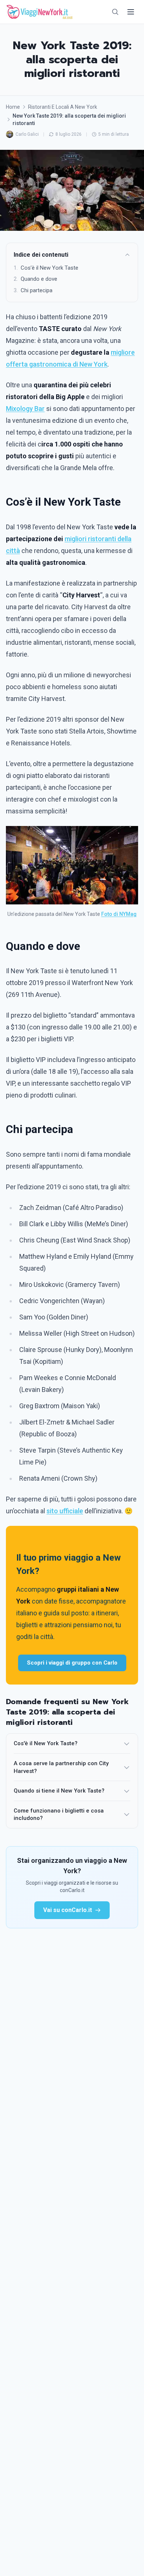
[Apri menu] (131, 12)
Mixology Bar (25, 409)
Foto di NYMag (119, 914)
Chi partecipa (33, 290)
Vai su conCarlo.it (68, 1910)
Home (13, 107)
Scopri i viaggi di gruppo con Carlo (72, 1663)
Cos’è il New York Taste (46, 268)
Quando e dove (35, 279)
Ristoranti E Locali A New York (63, 107)
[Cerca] (115, 12)
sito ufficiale (65, 1511)
